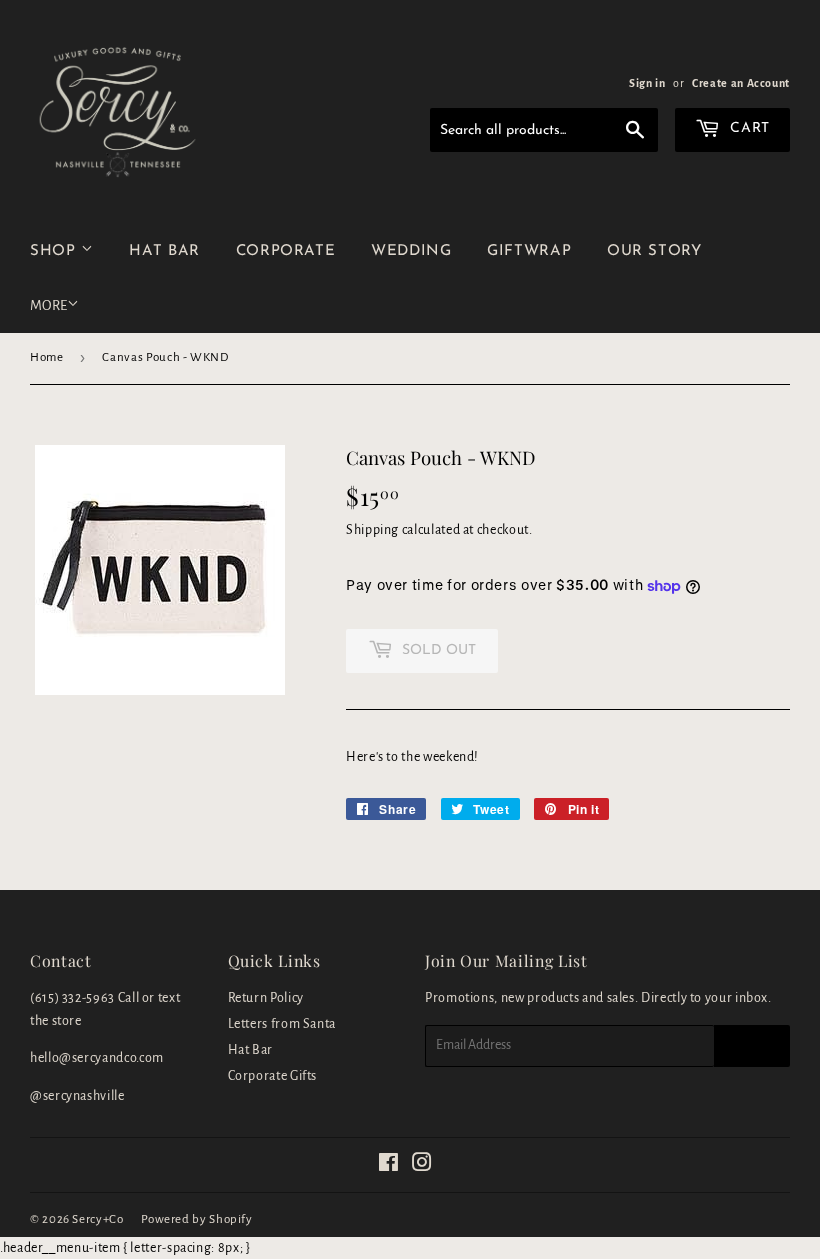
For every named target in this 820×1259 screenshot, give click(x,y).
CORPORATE (286, 251)
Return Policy (266, 998)
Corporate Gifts (273, 1076)
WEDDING (411, 251)
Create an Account (741, 83)
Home (47, 357)
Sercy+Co (97, 1219)
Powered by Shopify (197, 1219)
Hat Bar (250, 1050)
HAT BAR (164, 251)
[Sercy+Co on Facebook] (389, 1166)
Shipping (372, 530)
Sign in (647, 83)
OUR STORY (654, 251)
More (48, 305)
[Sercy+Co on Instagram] (422, 1166)
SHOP (55, 251)
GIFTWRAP (529, 251)
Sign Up (752, 1046)
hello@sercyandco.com (97, 1058)
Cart (748, 128)
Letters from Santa (282, 1024)
